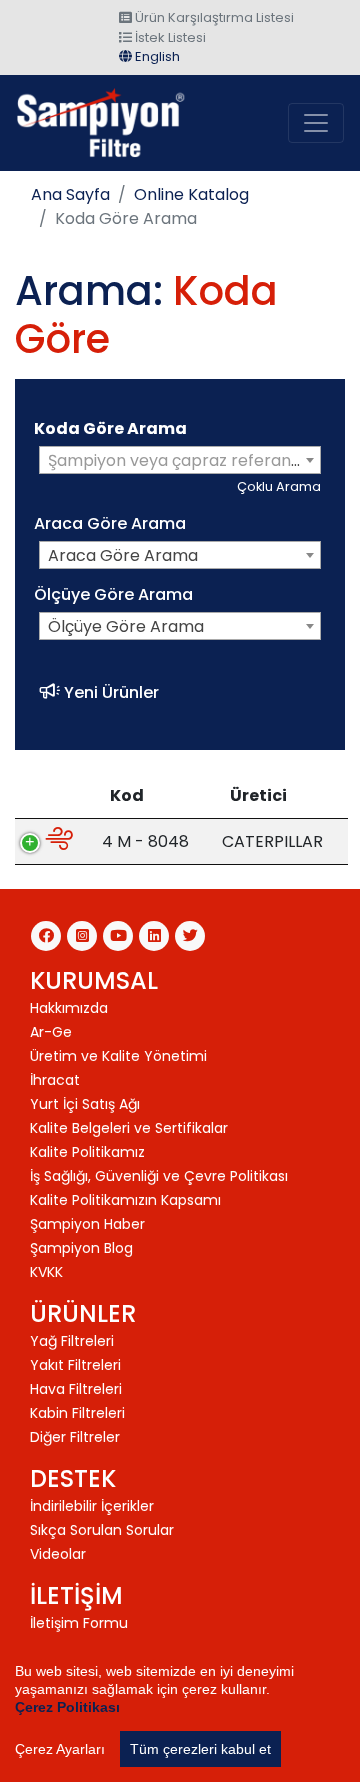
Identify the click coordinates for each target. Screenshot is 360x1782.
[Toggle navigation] (316, 123)
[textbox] (180, 461)
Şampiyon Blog (81, 1248)
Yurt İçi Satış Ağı (85, 1104)
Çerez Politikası (67, 1707)
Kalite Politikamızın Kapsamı (125, 1200)
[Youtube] (118, 936)
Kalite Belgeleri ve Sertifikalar (129, 1128)
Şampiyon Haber (87, 1224)
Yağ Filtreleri (72, 1341)
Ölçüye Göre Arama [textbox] (126, 626)
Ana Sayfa (70, 194)
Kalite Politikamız (87, 1152)
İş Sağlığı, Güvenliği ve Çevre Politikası (159, 1176)
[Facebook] (46, 936)
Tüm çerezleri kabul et (200, 1749)
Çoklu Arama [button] (279, 486)
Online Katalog (191, 194)
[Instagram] (82, 936)
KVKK (46, 1272)
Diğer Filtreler (75, 1437)
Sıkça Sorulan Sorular (102, 1530)
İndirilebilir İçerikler (92, 1506)
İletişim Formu (79, 1623)
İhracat (55, 1080)
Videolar (58, 1554)
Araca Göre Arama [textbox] (123, 555)
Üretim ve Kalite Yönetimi (118, 1056)
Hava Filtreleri (76, 1389)
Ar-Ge (51, 1032)
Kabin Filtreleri (77, 1413)
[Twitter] (190, 936)
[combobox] (180, 460)
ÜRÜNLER (83, 1313)
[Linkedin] (154, 936)
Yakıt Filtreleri (75, 1365)
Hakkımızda (69, 1008)
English (156, 56)
